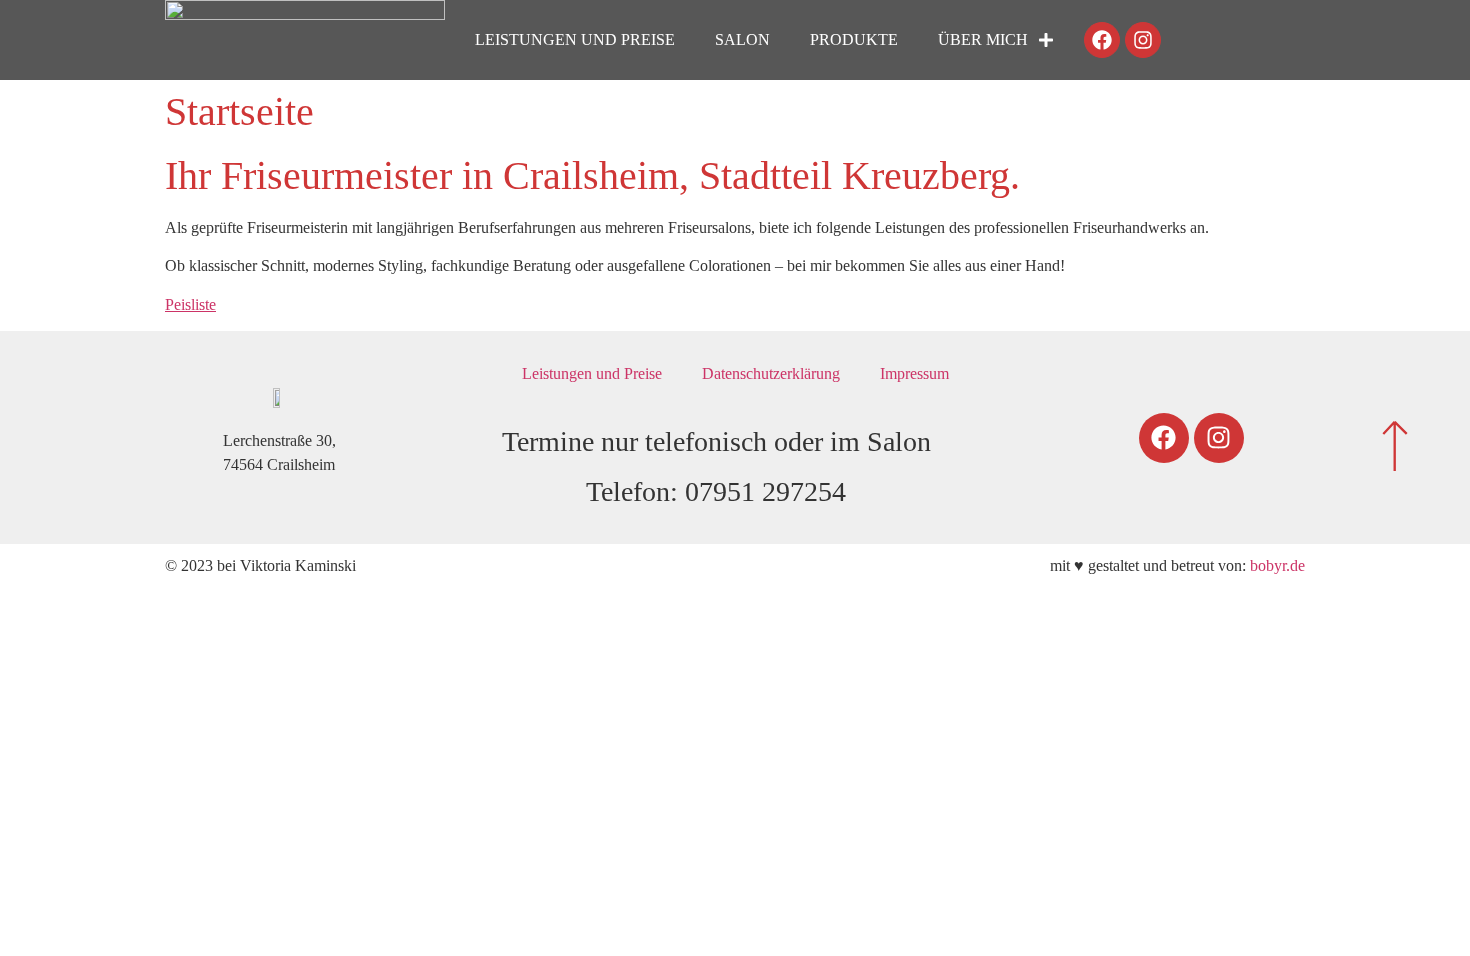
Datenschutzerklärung (771, 373)
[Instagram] (1143, 40)
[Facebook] (1102, 40)
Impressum (914, 373)
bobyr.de (1277, 565)
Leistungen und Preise (575, 39)
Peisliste (190, 304)
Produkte (854, 39)
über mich (983, 39)
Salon (742, 39)
